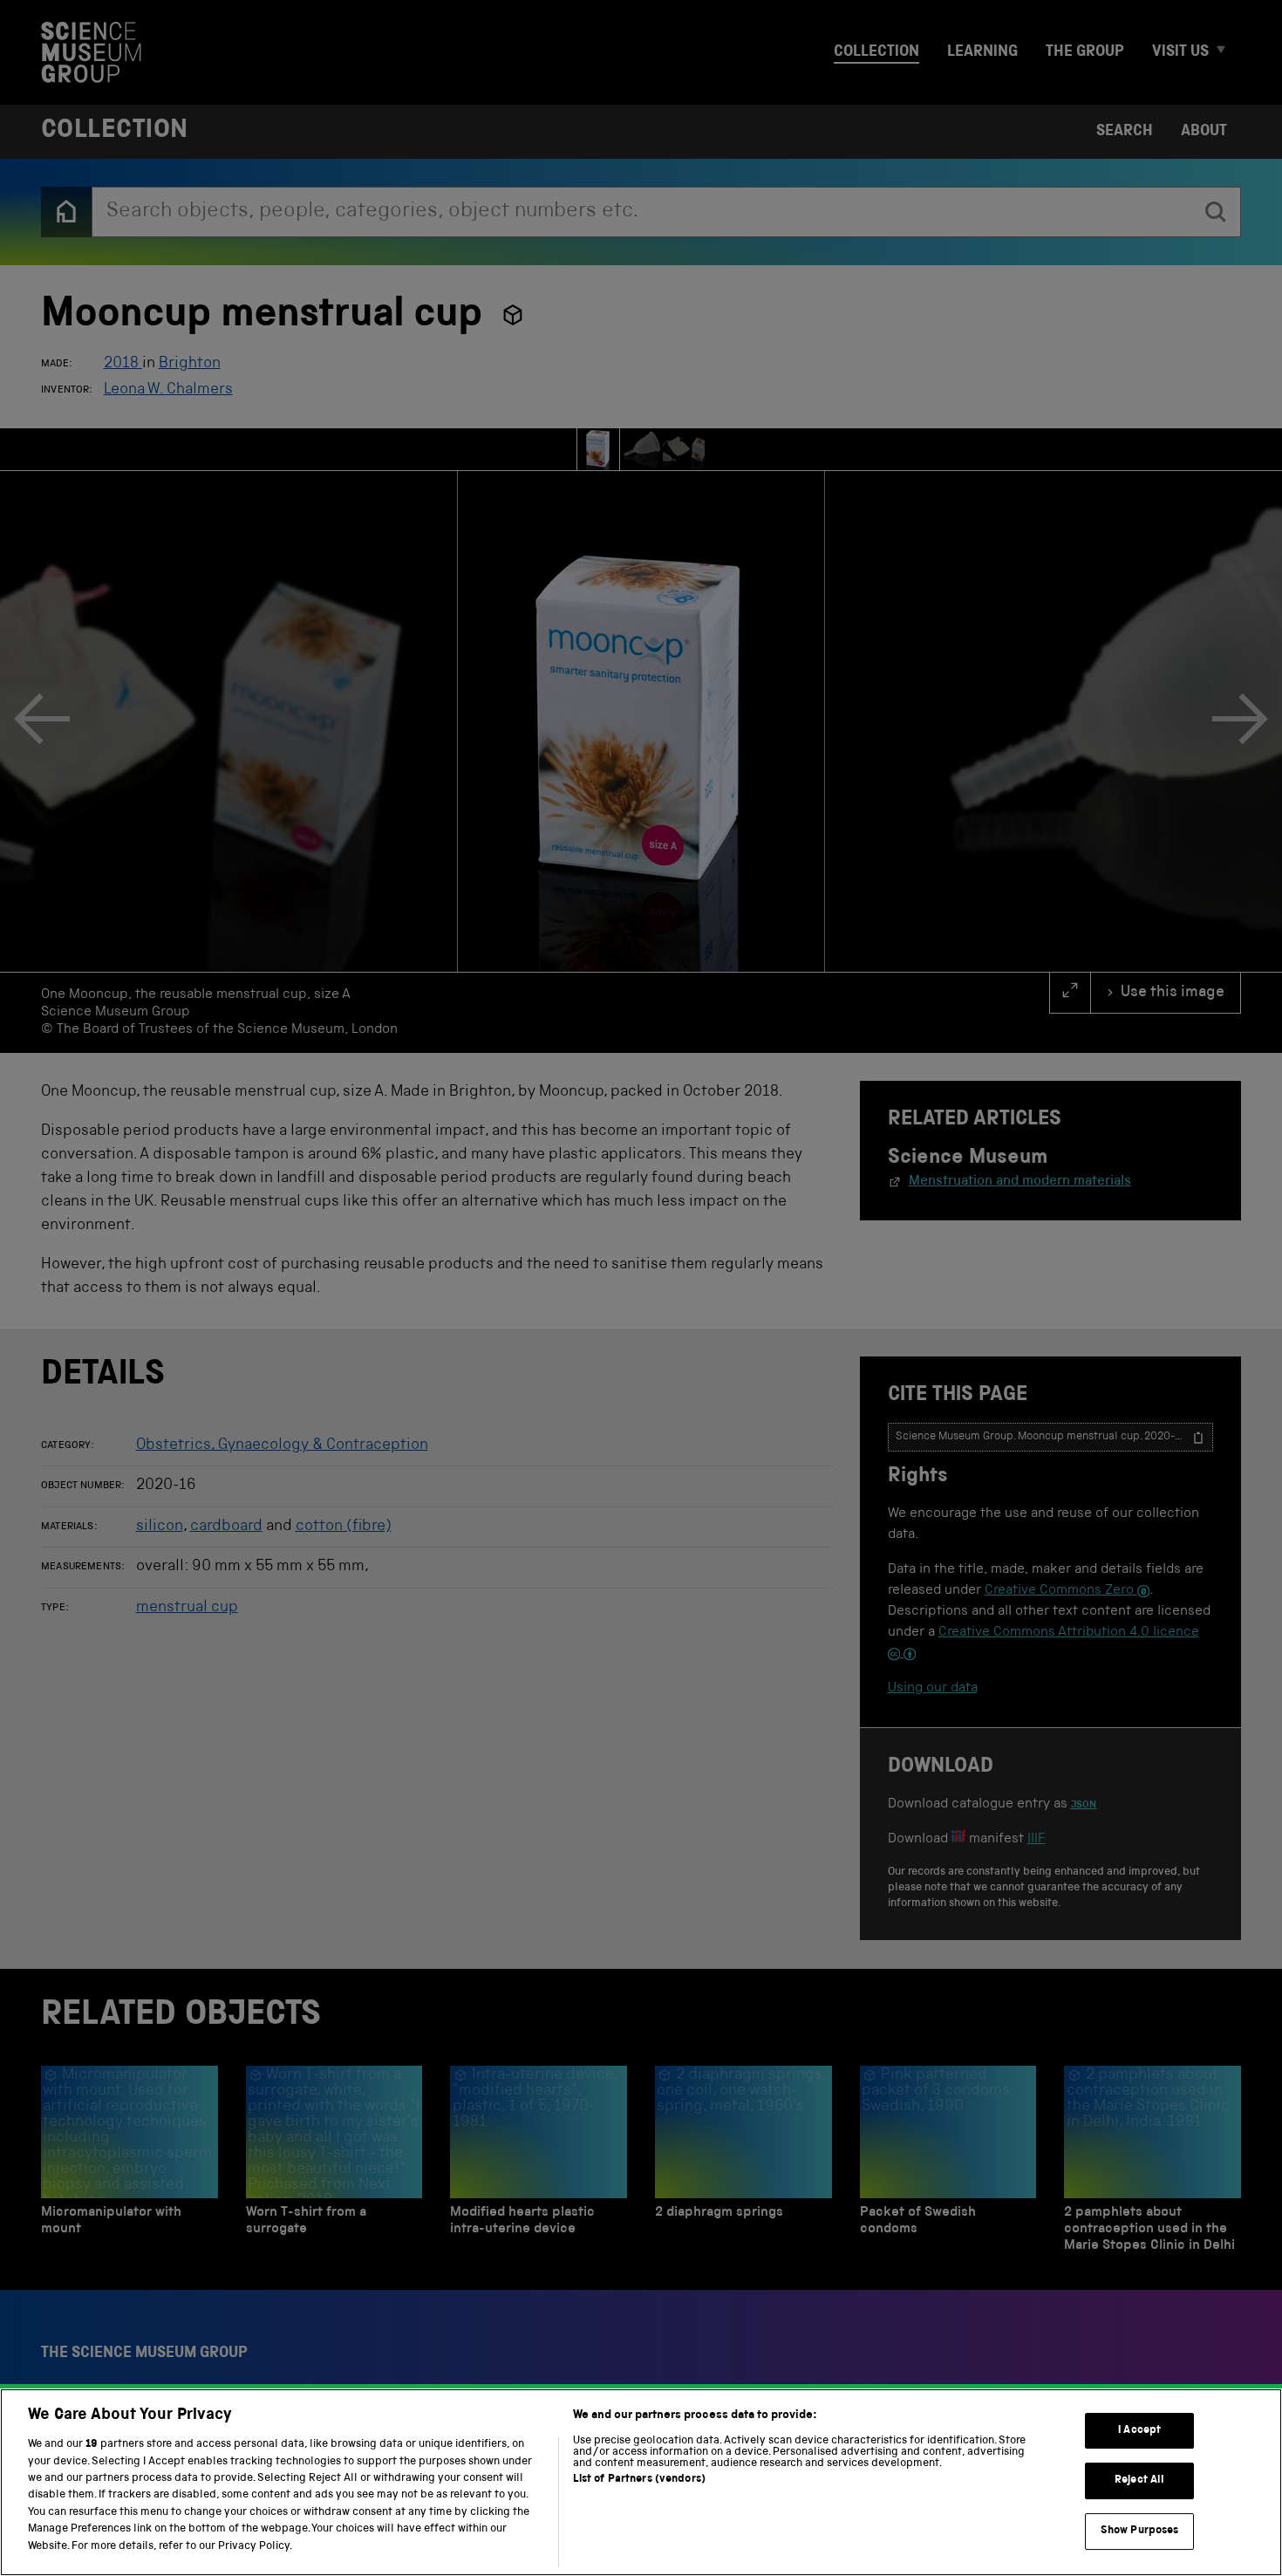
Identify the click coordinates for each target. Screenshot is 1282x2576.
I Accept (1139, 2431)
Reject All (1139, 2480)
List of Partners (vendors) (639, 2480)
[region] (641, 2482)
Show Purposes (1140, 2531)
